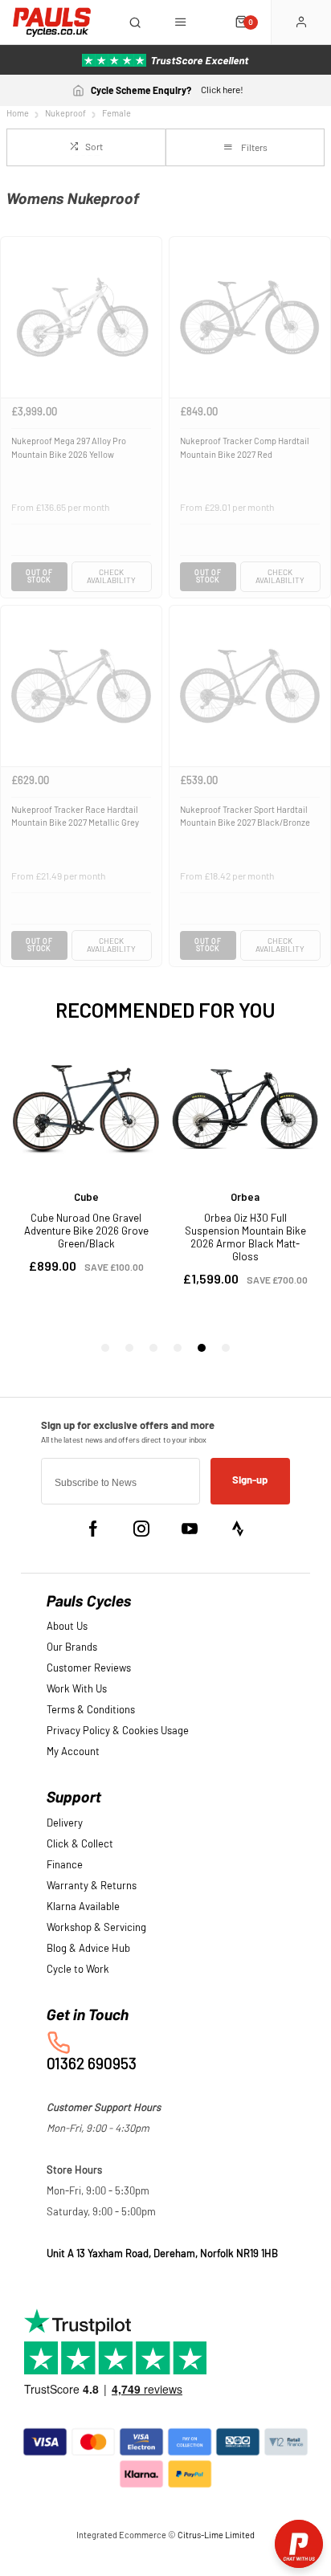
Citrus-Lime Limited (216, 2535)
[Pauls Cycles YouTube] (190, 1529)
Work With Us (77, 1690)
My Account (73, 1752)
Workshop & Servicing (96, 1928)
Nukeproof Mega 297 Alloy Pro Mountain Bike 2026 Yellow (69, 448)
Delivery (65, 1824)
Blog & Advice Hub (88, 1949)
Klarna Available (83, 1907)
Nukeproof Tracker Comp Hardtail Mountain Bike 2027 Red (245, 448)
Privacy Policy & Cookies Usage (118, 1731)
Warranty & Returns (92, 1886)
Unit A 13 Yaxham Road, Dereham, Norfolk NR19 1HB (162, 2254)
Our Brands (72, 1648)
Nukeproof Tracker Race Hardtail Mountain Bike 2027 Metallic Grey (75, 817)
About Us (67, 1627)
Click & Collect (80, 1845)
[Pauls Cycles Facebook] (93, 1529)
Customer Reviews (89, 1669)
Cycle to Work (78, 1970)
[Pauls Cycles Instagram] (141, 1529)
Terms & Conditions (91, 1711)
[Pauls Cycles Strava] (238, 1529)
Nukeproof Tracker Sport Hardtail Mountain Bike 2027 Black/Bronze (245, 817)
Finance (65, 1866)
